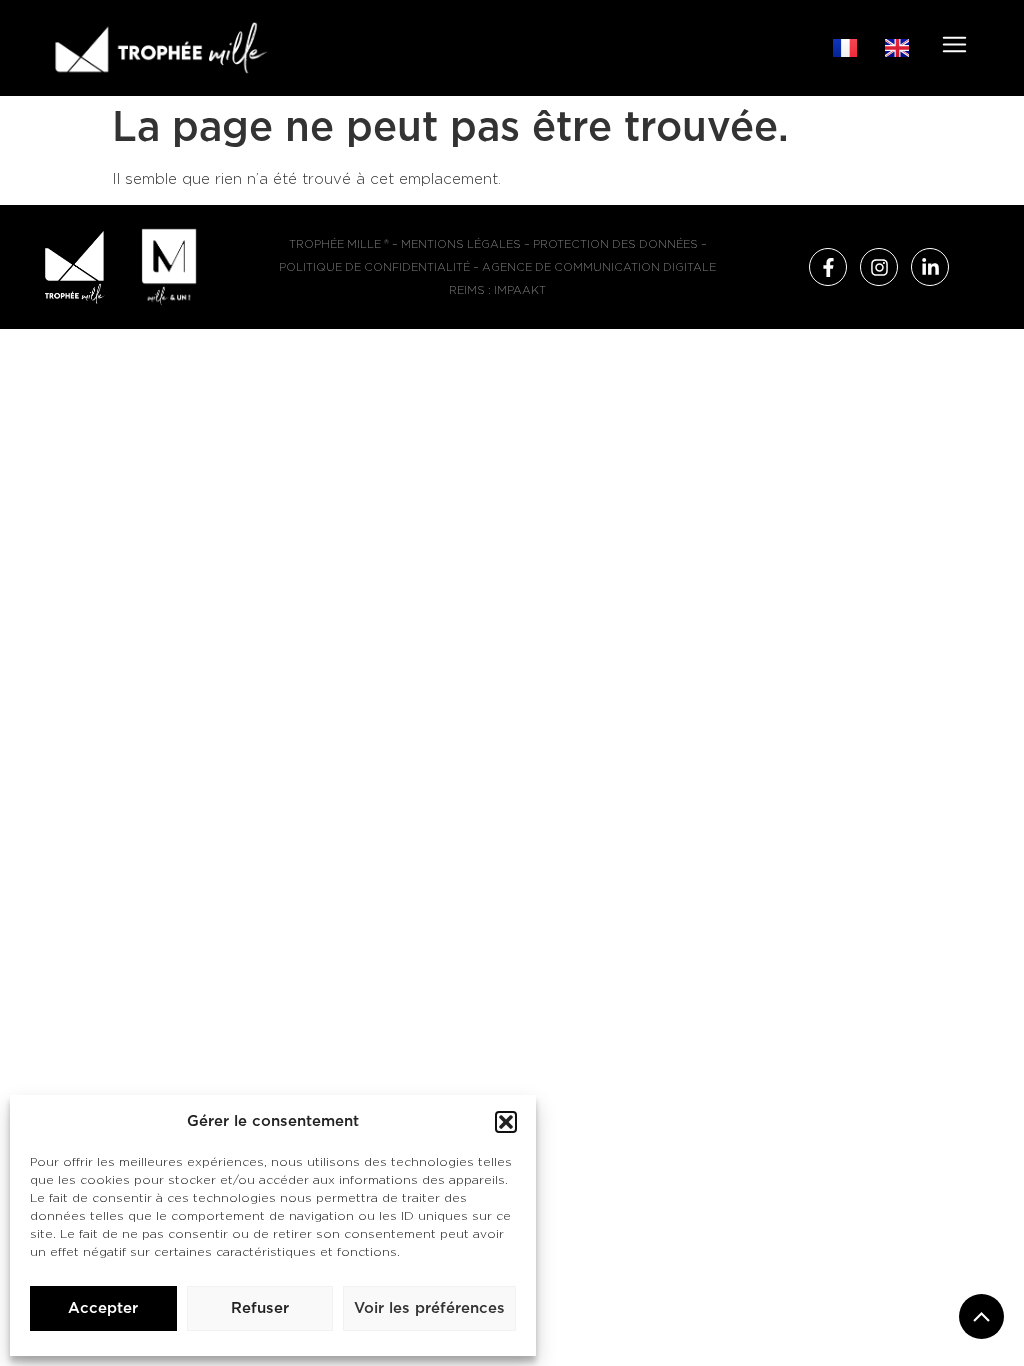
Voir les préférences (429, 1308)
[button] (506, 1122)
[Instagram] (879, 267)
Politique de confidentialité (374, 267)
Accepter (103, 1308)
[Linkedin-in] (930, 267)
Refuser (260, 1308)
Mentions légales (461, 244)
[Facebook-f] (828, 267)
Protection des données (615, 244)
